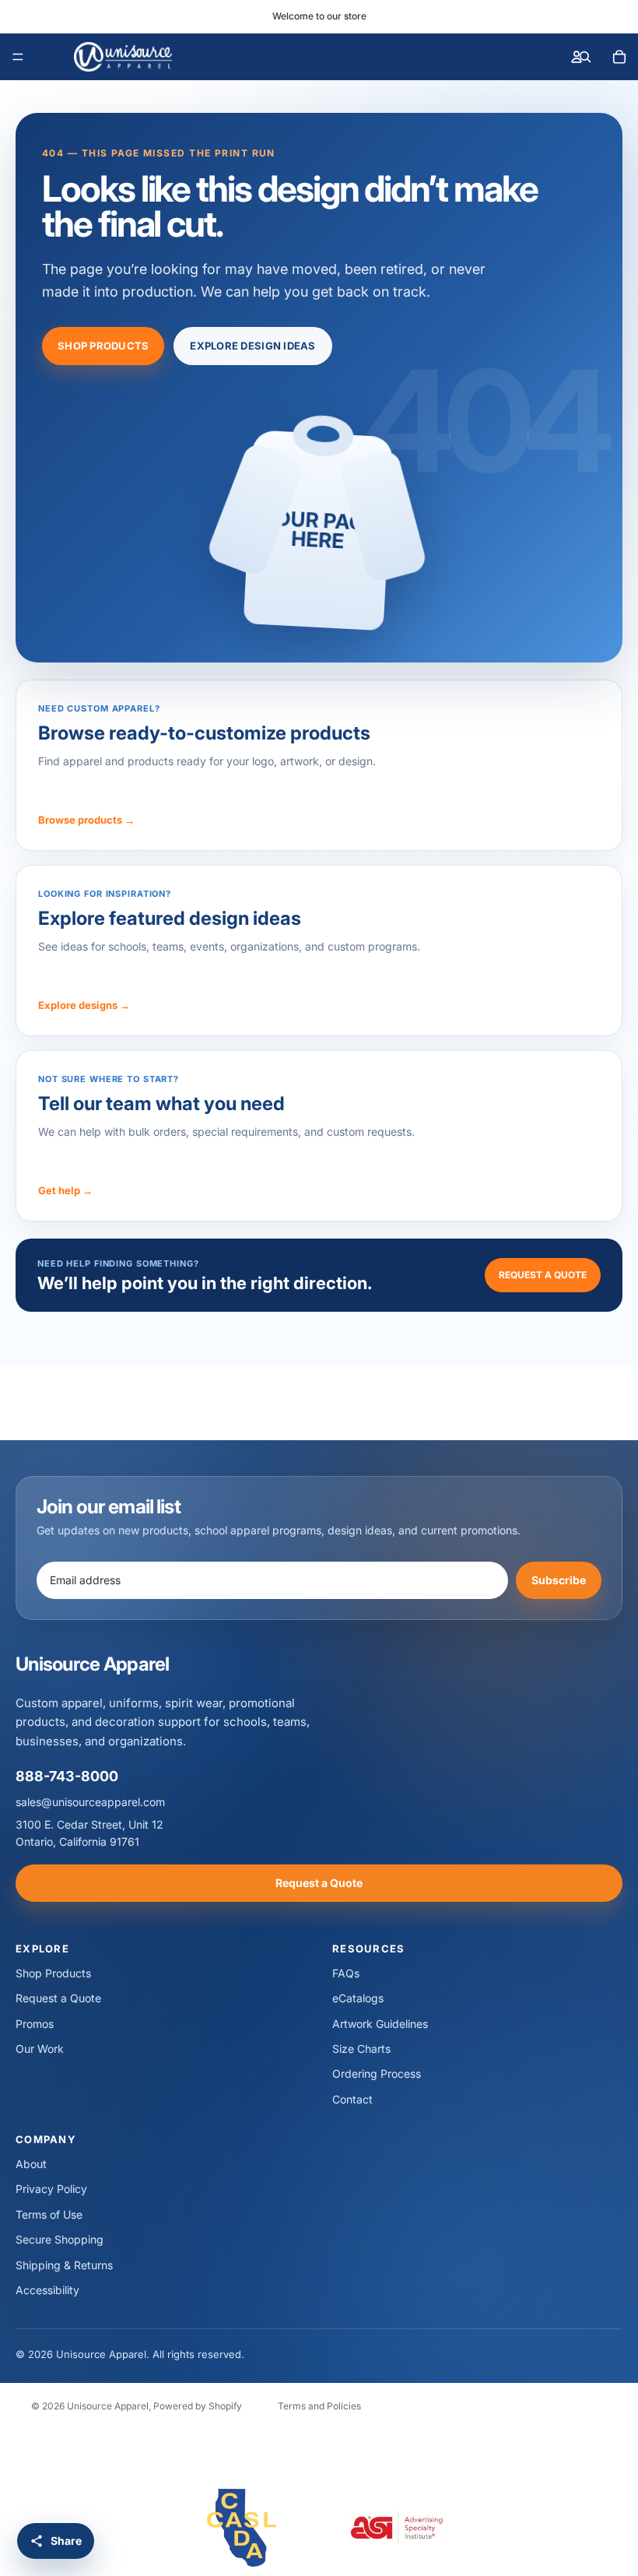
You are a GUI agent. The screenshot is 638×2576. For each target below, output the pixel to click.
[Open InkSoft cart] (619, 57)
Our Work (40, 2049)
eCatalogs (358, 1998)
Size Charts (361, 2049)
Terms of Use (49, 2214)
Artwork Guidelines (380, 2024)
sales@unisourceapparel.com (90, 1802)
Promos (35, 2024)
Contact (352, 2099)
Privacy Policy (51, 2189)
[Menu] (18, 57)
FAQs (346, 1973)
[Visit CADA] (241, 2528)
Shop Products (103, 346)
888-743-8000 (67, 1776)
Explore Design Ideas (252, 346)
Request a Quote (543, 1275)
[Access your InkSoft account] (577, 57)
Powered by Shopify (198, 2406)
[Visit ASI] (397, 2528)
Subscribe (559, 1580)
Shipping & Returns (64, 2265)
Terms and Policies (319, 2406)
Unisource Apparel (108, 2406)
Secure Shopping (60, 2239)
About (31, 2164)
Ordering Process (377, 2073)
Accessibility (47, 2290)
